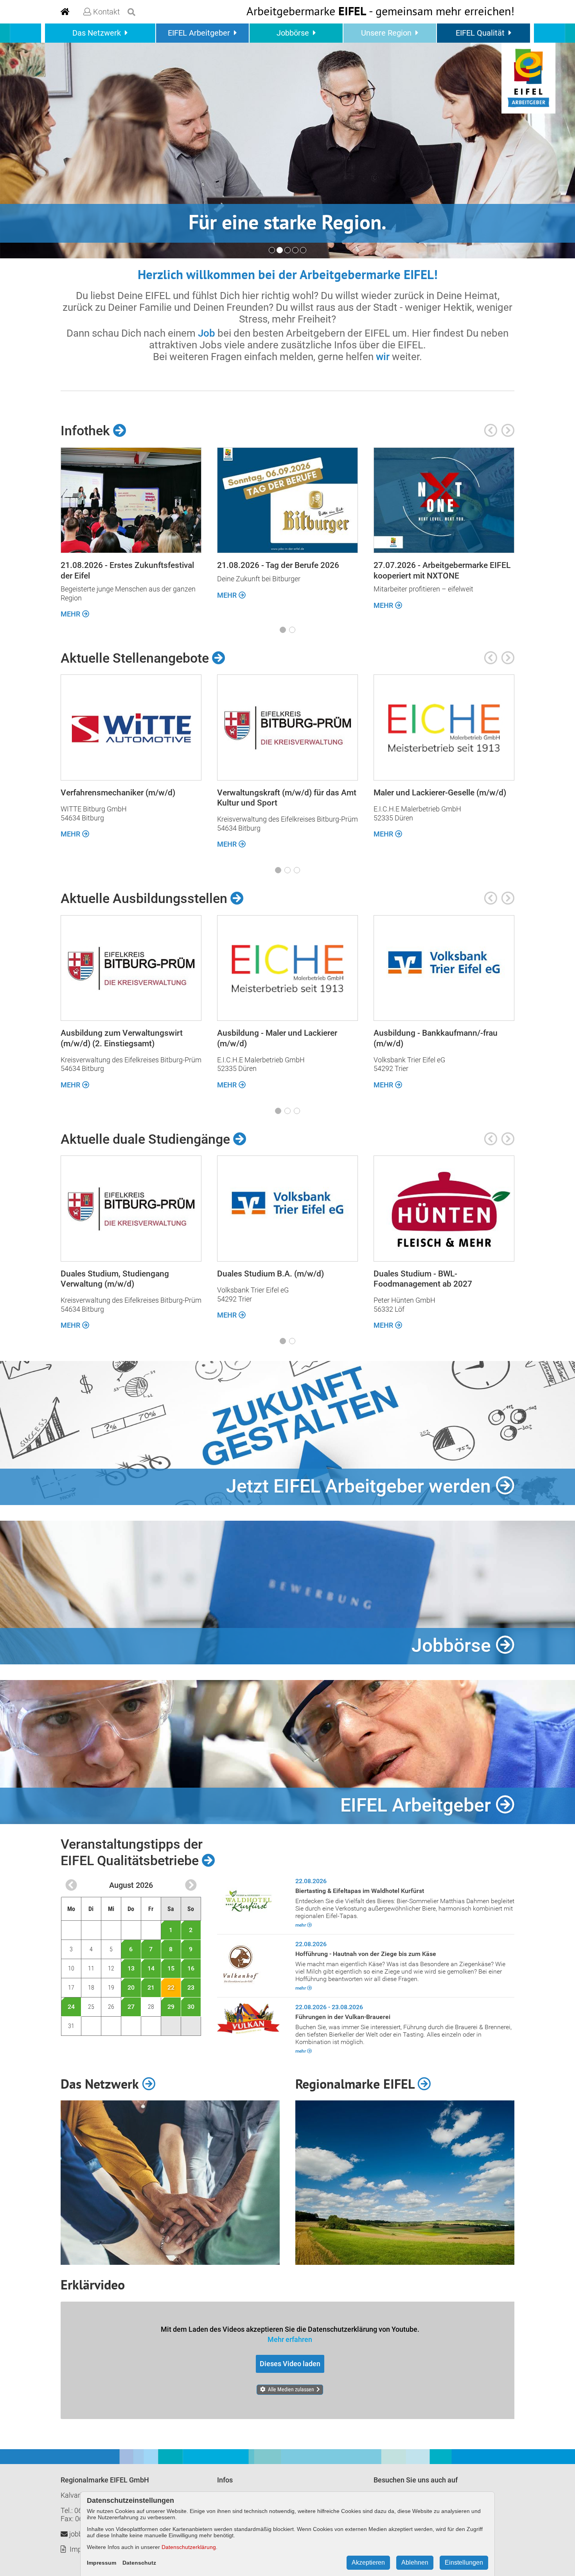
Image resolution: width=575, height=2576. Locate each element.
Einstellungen (464, 2562)
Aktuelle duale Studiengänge (147, 1139)
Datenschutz (139, 2563)
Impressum (102, 2563)
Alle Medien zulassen (291, 2389)
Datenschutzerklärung (189, 2547)
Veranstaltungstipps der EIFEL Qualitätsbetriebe (132, 1852)
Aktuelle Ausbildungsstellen (146, 898)
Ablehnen (415, 2562)
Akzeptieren (368, 2562)
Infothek (87, 431)
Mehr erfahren (290, 2339)
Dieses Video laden (290, 2364)
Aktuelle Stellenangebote (136, 658)
